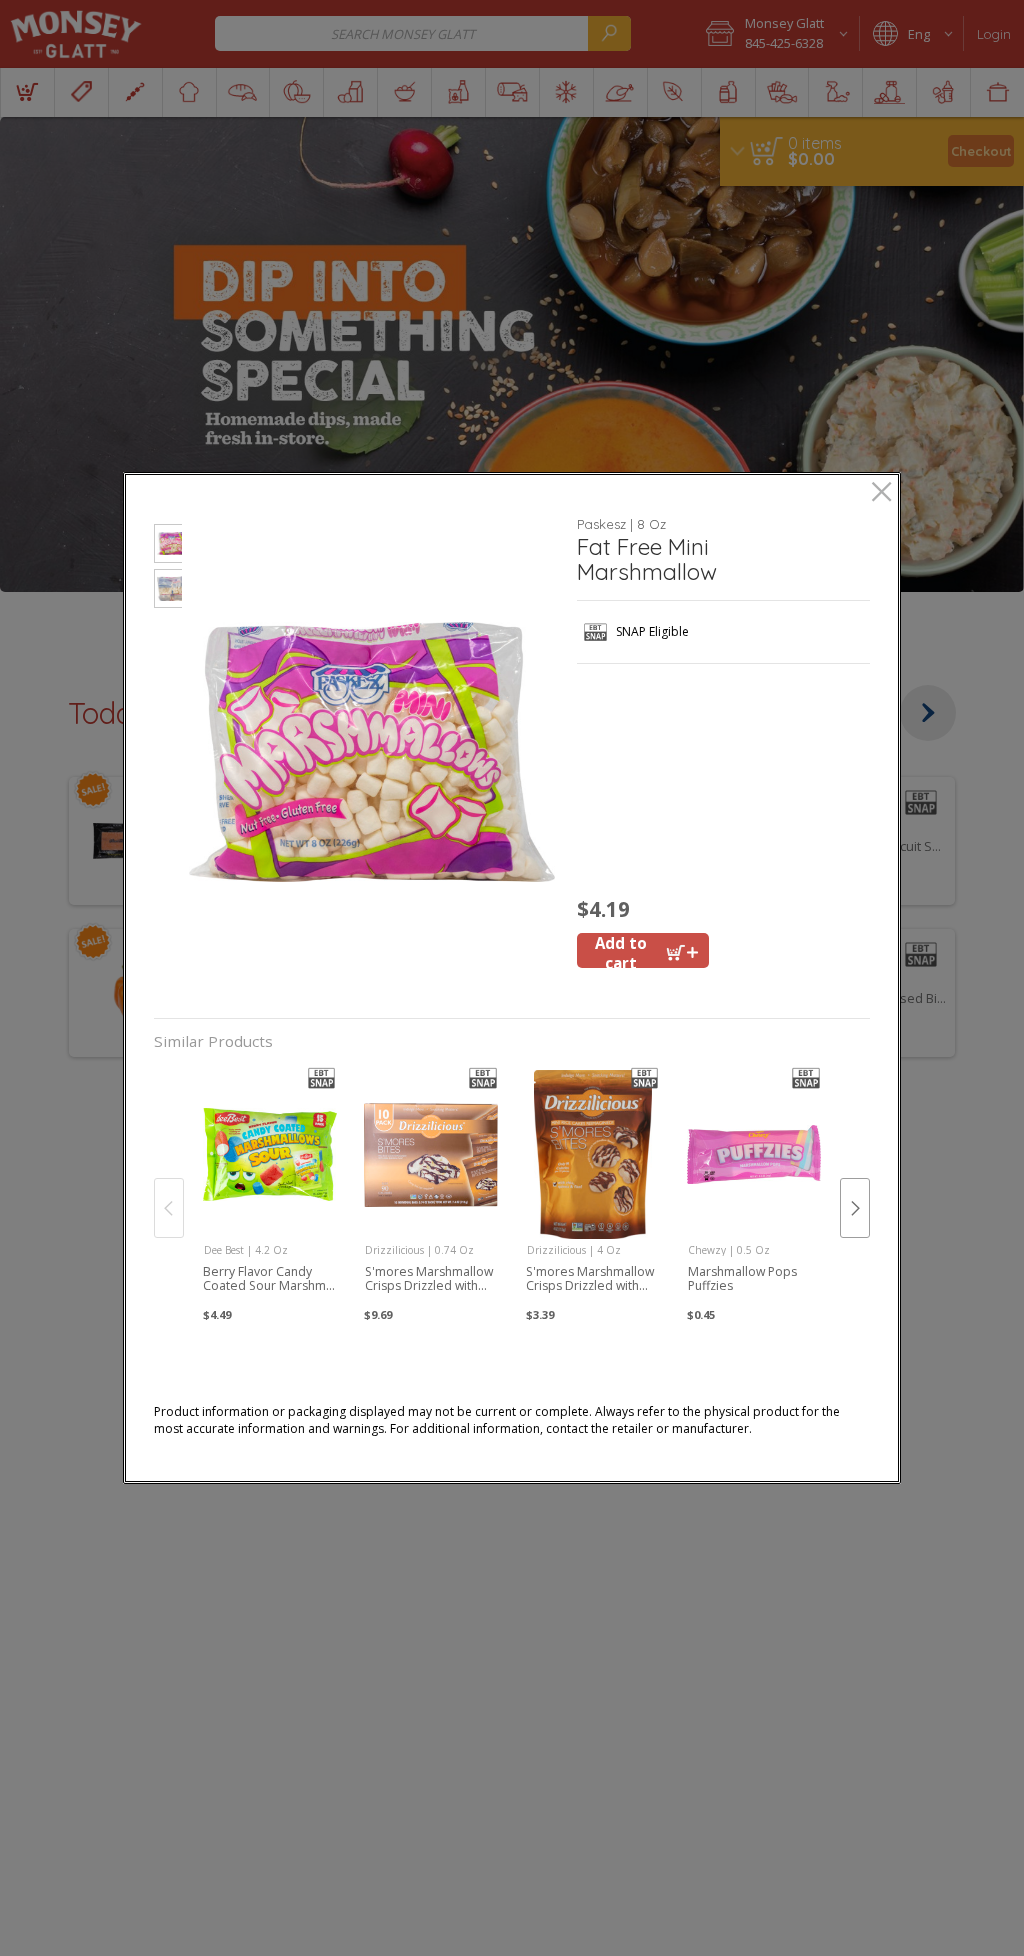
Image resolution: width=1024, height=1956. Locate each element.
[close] (881, 493)
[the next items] (855, 1208)
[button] (168, 546)
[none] (269, 1187)
